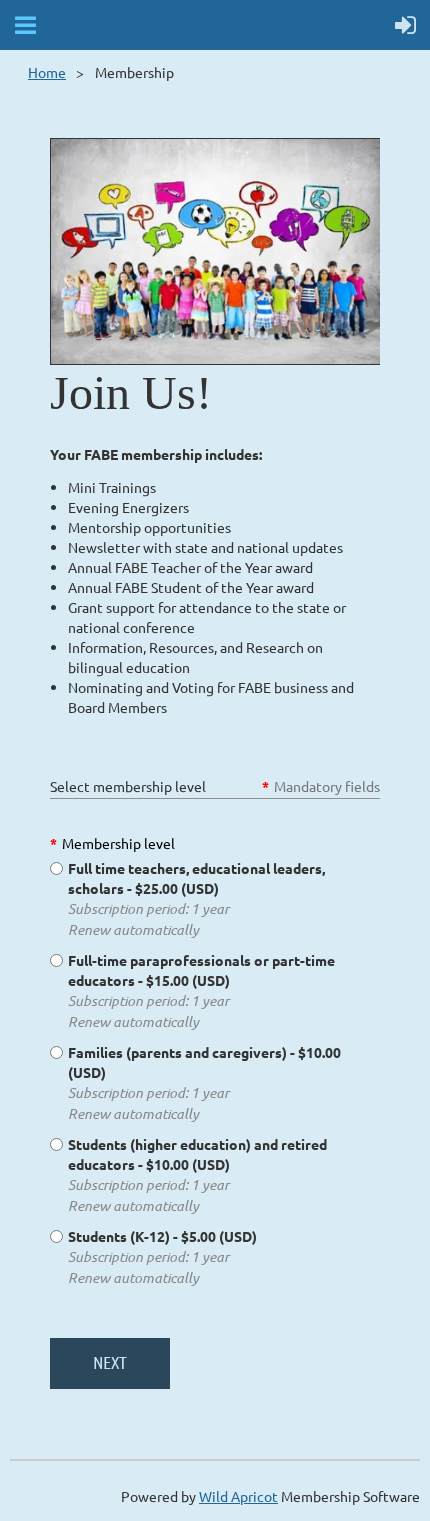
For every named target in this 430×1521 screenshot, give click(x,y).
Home (47, 72)
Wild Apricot (238, 1496)
